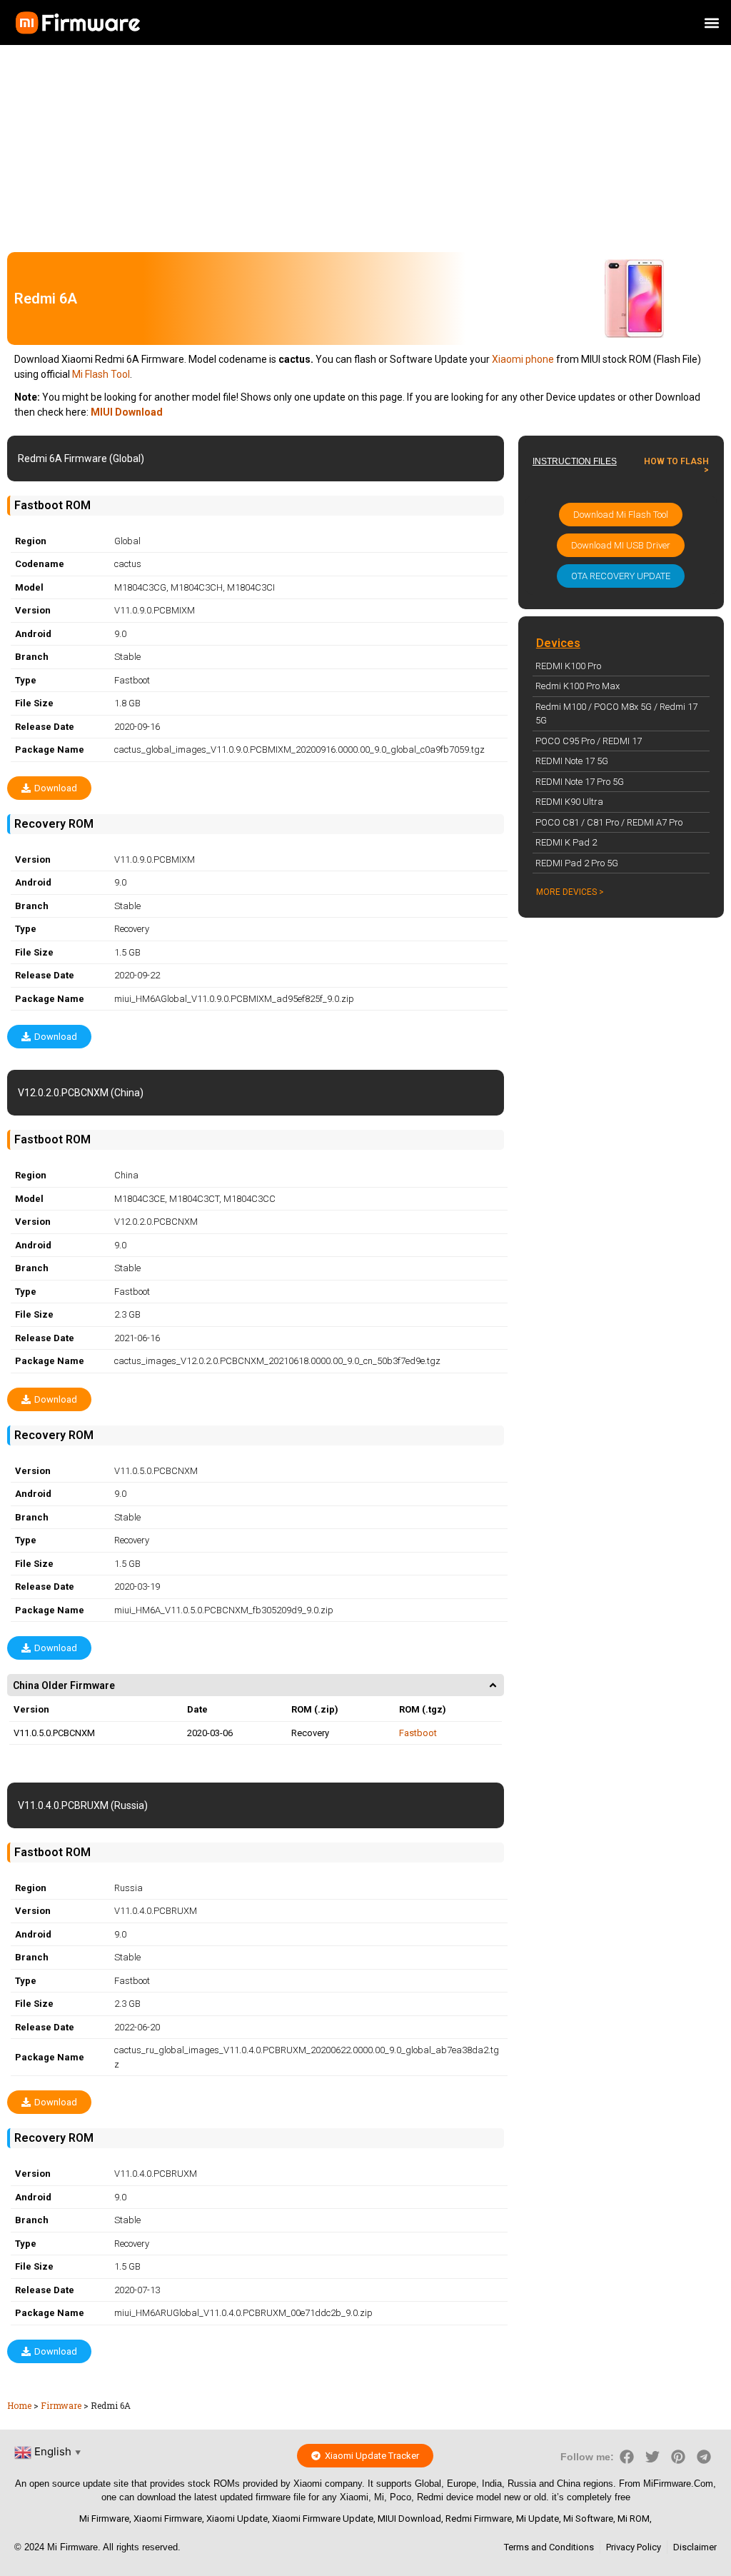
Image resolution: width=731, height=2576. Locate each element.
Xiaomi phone (523, 359)
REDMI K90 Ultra (569, 802)
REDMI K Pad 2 (566, 842)
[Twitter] (652, 2457)
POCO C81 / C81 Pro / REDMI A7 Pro (609, 822)
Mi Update (538, 2519)
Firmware (61, 2405)
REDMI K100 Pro (568, 666)
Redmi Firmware (479, 2519)
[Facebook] (627, 2457)
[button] (712, 22)
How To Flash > (676, 466)
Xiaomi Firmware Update (323, 2519)
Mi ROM (634, 2519)
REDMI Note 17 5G (572, 761)
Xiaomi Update (237, 2519)
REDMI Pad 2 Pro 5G (577, 863)
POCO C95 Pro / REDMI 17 (589, 741)
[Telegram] (704, 2457)
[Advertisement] (365, 145)
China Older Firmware (64, 1685)
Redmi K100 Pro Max (578, 686)
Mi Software (588, 2519)
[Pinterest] (678, 2457)
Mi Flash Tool (101, 374)
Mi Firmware (104, 2519)
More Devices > (570, 892)
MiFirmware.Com (678, 2484)
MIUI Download (409, 2519)
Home (19, 2405)
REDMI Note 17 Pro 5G (580, 782)
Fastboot (418, 1733)
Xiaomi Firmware (168, 2519)
